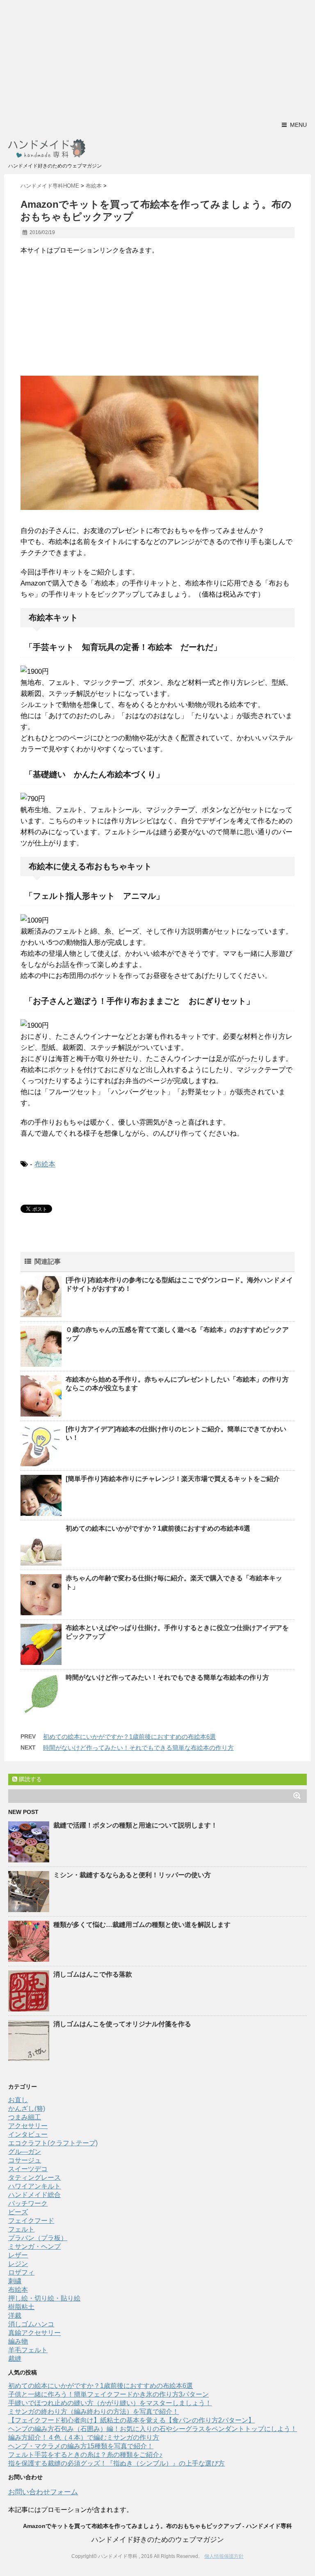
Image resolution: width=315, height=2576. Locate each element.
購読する (30, 1779)
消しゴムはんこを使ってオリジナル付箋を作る (122, 2024)
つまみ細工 (25, 2117)
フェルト (21, 2229)
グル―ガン (25, 2152)
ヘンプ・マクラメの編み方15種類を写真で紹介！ (81, 2446)
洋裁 (15, 2315)
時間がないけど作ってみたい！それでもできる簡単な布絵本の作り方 (167, 1677)
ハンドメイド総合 (34, 2195)
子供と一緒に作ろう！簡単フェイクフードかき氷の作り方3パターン (108, 2394)
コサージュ (25, 2160)
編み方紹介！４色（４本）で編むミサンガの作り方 (84, 2437)
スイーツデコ (28, 2169)
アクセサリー (28, 2126)
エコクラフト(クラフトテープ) (53, 2143)
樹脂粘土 (21, 2307)
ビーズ (18, 2212)
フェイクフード (31, 2221)
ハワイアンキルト (34, 2186)
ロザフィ (21, 2272)
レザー (18, 2255)
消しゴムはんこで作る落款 (93, 1974)
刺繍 (15, 2281)
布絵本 (45, 1164)
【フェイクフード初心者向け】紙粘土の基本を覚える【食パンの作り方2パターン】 (131, 2420)
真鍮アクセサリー (34, 2333)
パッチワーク (28, 2203)
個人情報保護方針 (224, 2556)
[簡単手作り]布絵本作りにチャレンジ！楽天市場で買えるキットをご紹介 (173, 1479)
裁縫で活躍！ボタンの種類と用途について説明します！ (135, 1825)
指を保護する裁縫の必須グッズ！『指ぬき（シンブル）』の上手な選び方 (116, 2463)
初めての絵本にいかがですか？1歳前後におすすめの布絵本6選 (158, 1528)
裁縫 (15, 2359)
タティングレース (34, 2178)
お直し (18, 2100)
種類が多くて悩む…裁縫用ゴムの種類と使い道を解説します (142, 1925)
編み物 (18, 2341)
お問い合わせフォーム (43, 2492)
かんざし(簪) (27, 2109)
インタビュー (28, 2134)
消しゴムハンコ (31, 2324)
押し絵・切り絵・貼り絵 (44, 2298)
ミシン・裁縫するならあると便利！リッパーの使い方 (132, 1875)
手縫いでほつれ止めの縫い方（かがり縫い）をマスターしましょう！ (110, 2403)
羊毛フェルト (28, 2350)
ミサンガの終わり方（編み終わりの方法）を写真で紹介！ (94, 2412)
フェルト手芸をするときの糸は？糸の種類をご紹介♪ (85, 2455)
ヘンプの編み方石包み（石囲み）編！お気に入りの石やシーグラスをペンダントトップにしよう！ (153, 2429)
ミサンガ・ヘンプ (34, 2247)
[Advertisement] (157, 57)
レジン (18, 2264)
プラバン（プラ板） (38, 2238)
